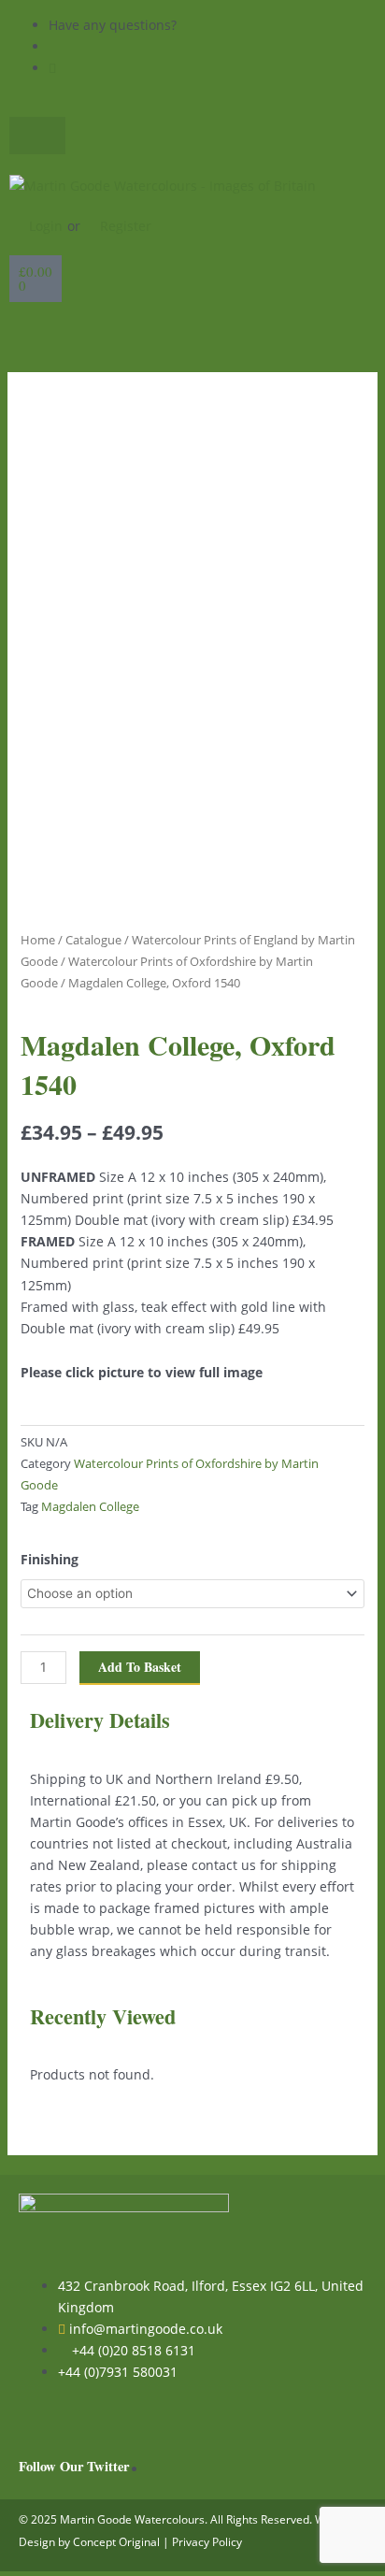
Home (38, 940)
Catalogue (93, 940)
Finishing (50, 1559)
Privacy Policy (207, 2542)
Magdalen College (90, 1507)
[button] (192, 332)
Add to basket (140, 1667)
